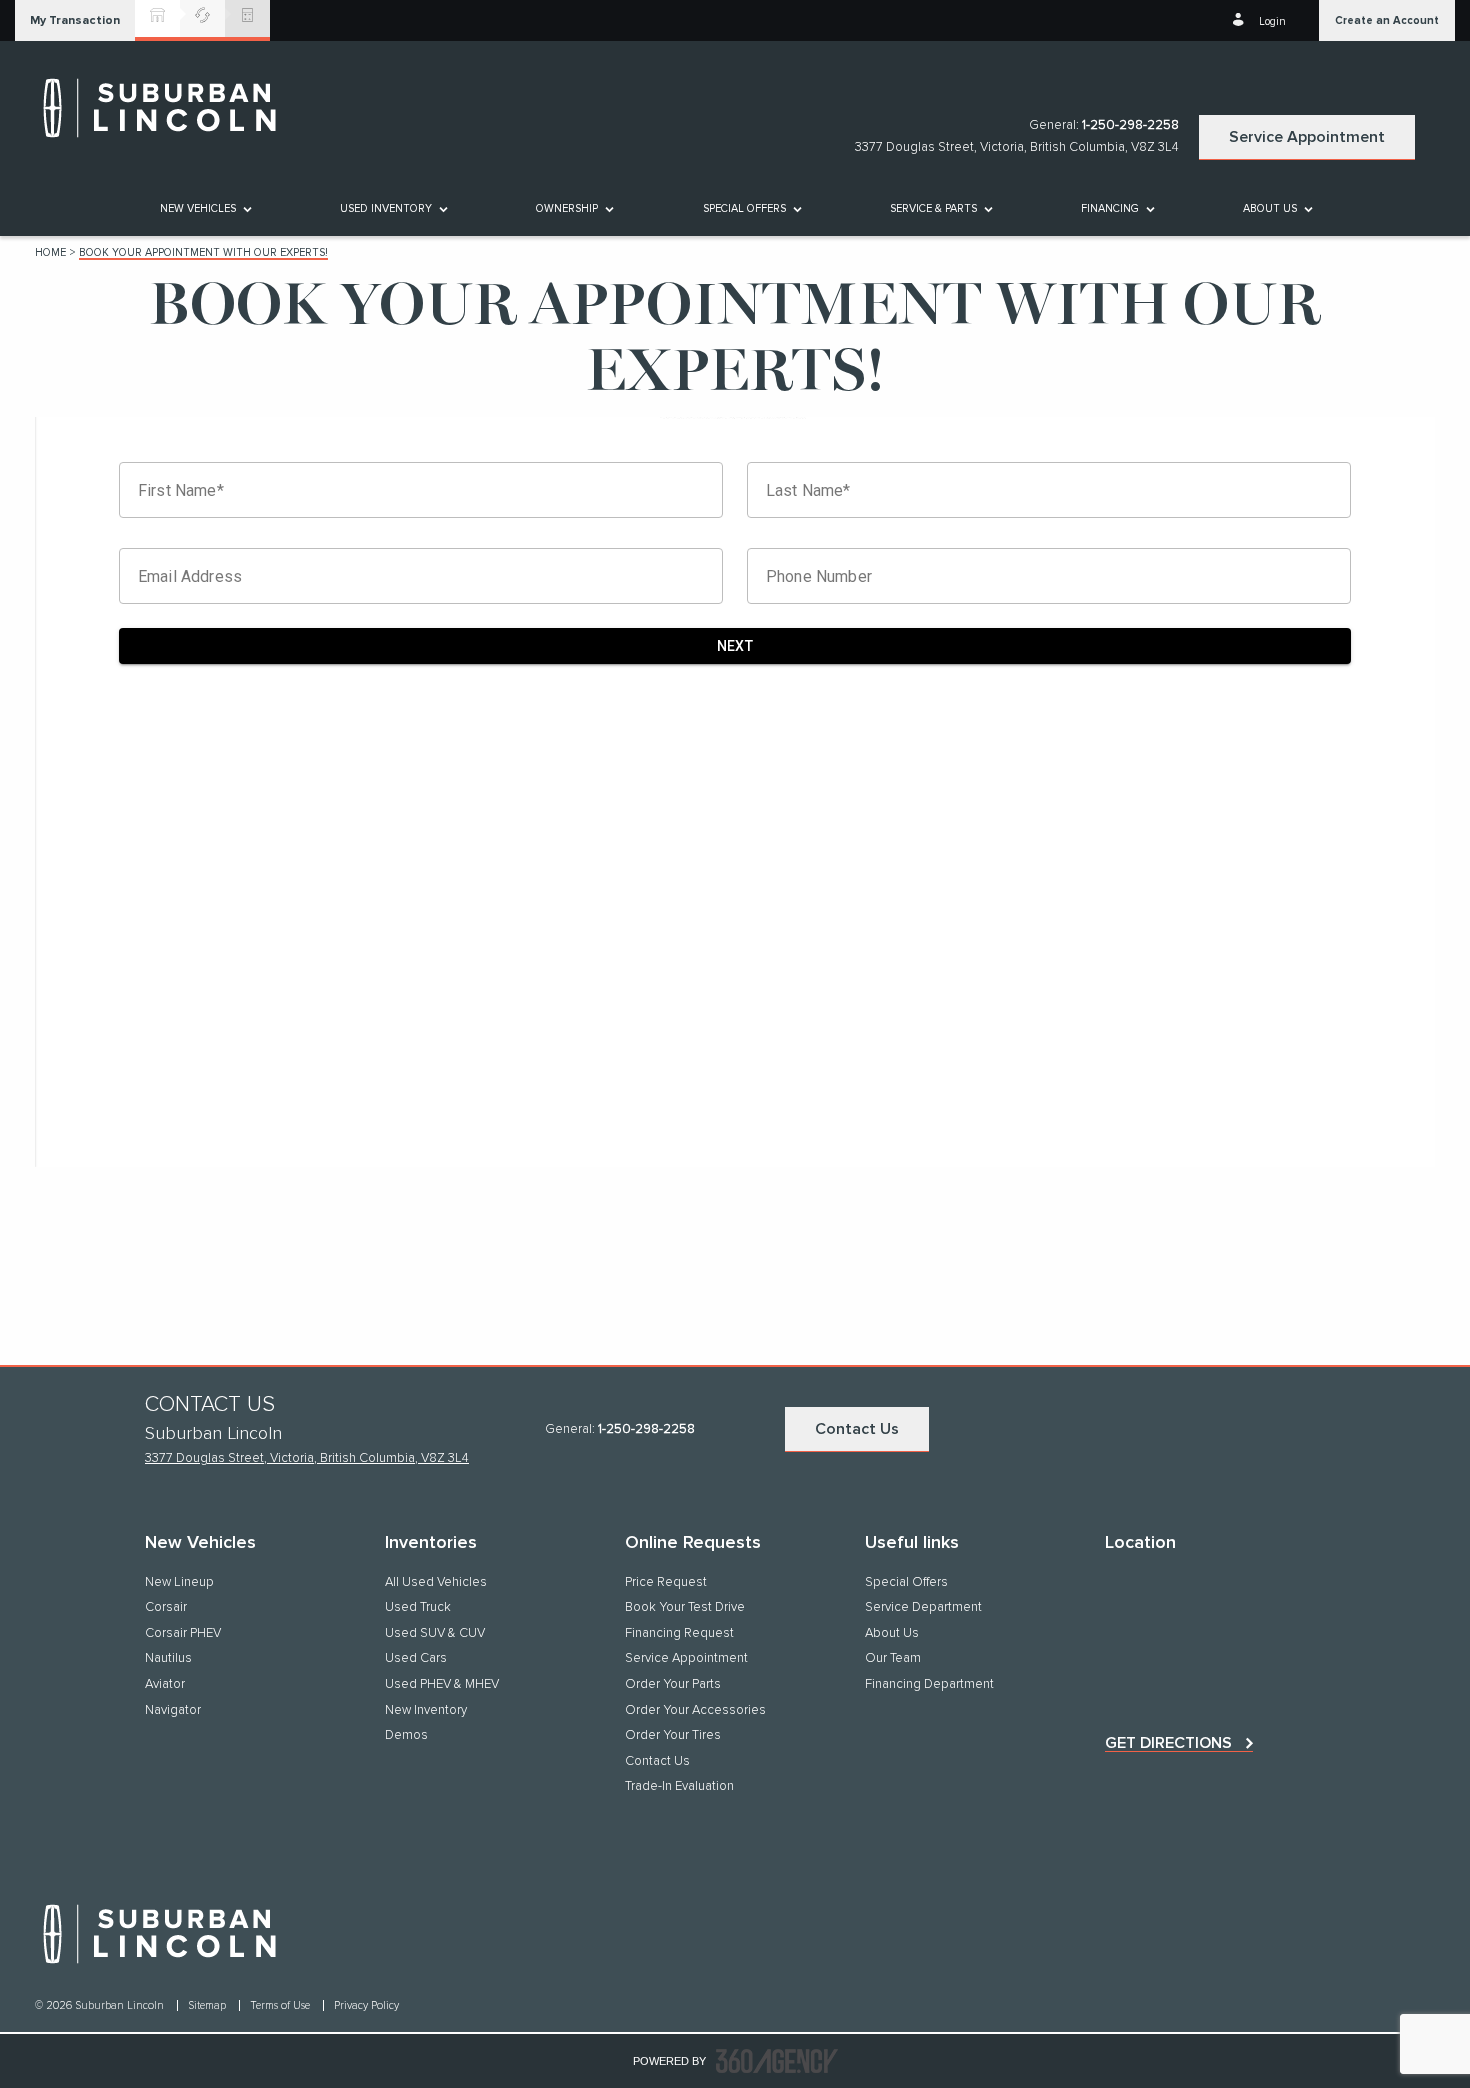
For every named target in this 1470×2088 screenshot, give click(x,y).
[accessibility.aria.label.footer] (777, 2061)
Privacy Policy (366, 2005)
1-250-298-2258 (1130, 125)
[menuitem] (204, 208)
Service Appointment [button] (1307, 137)
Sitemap (208, 2005)
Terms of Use (281, 2005)
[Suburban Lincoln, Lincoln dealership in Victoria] (170, 108)
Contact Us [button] (857, 1429)
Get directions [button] (1168, 1743)
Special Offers (744, 208)
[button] (75, 20)
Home (50, 252)
